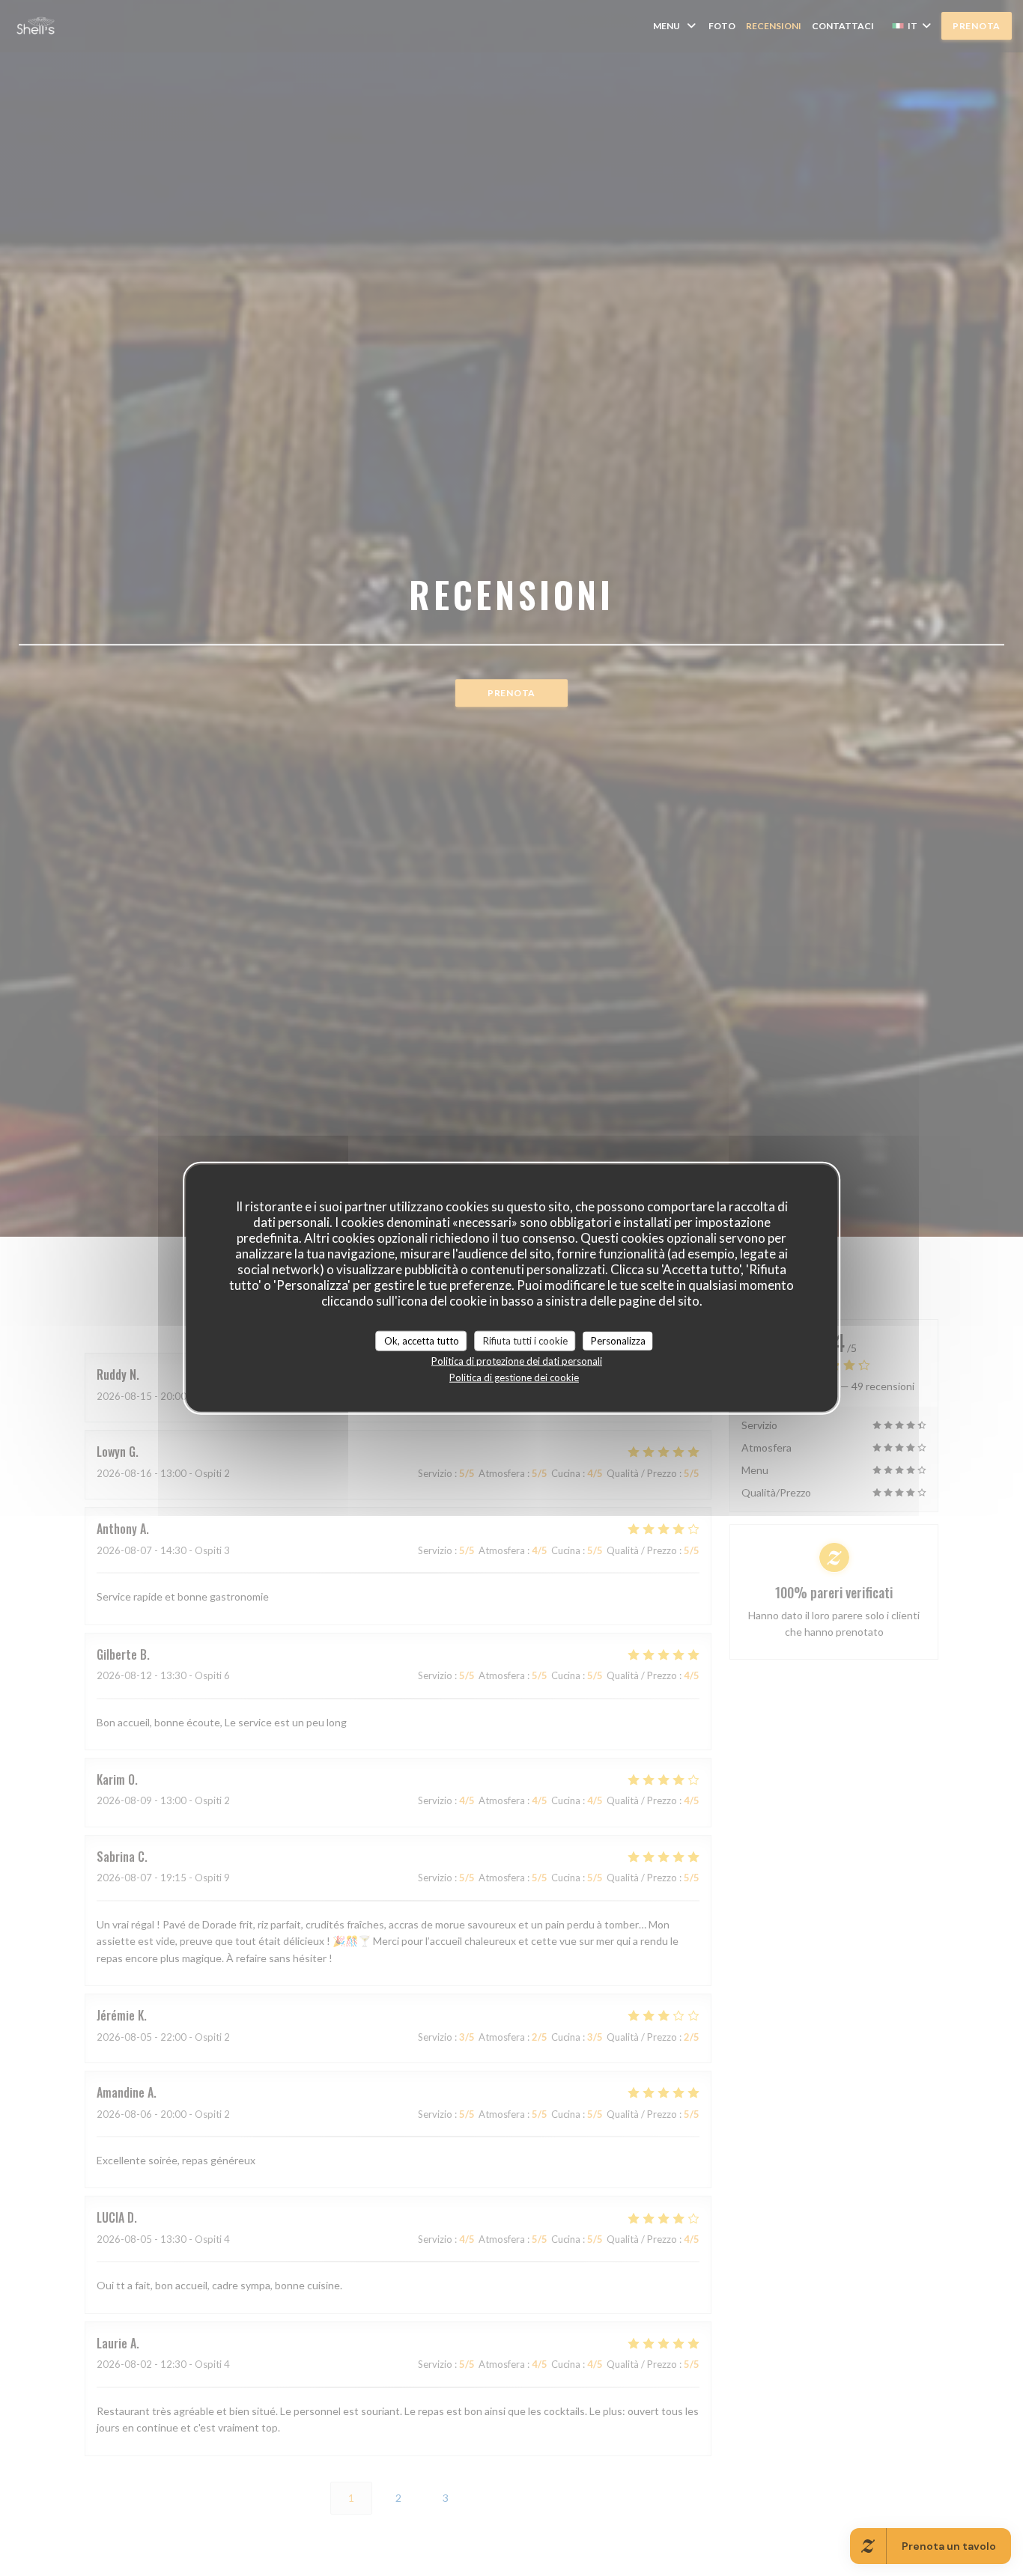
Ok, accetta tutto (422, 1340)
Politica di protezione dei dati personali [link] (517, 1361)
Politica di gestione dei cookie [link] (514, 1377)
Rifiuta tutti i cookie (525, 1340)
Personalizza (618, 1340)
